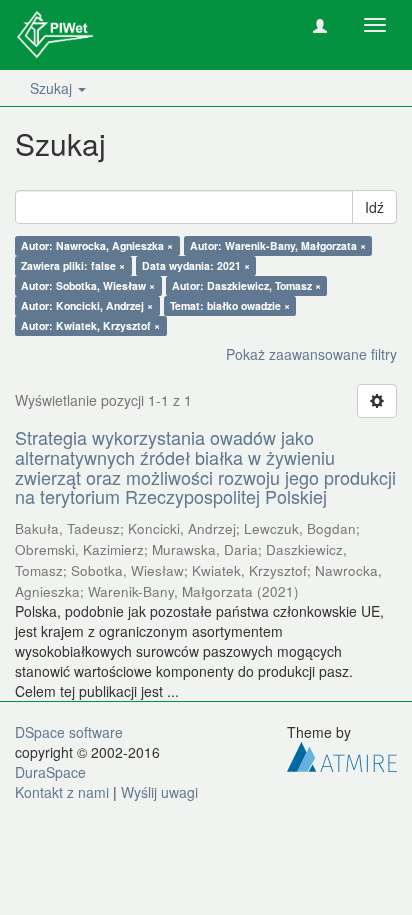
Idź (374, 207)
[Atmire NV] (342, 755)
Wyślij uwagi (159, 792)
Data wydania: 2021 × (196, 265)
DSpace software (69, 732)
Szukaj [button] (53, 88)
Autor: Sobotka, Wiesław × (88, 285)
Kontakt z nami (62, 792)
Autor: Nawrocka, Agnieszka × (97, 245)
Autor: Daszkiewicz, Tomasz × (246, 285)
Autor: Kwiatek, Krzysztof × (90, 325)
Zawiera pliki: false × (73, 265)
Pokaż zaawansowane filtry (311, 354)
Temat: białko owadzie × (230, 305)
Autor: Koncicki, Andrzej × (87, 305)
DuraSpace (50, 772)
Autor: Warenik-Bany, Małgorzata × (278, 245)
